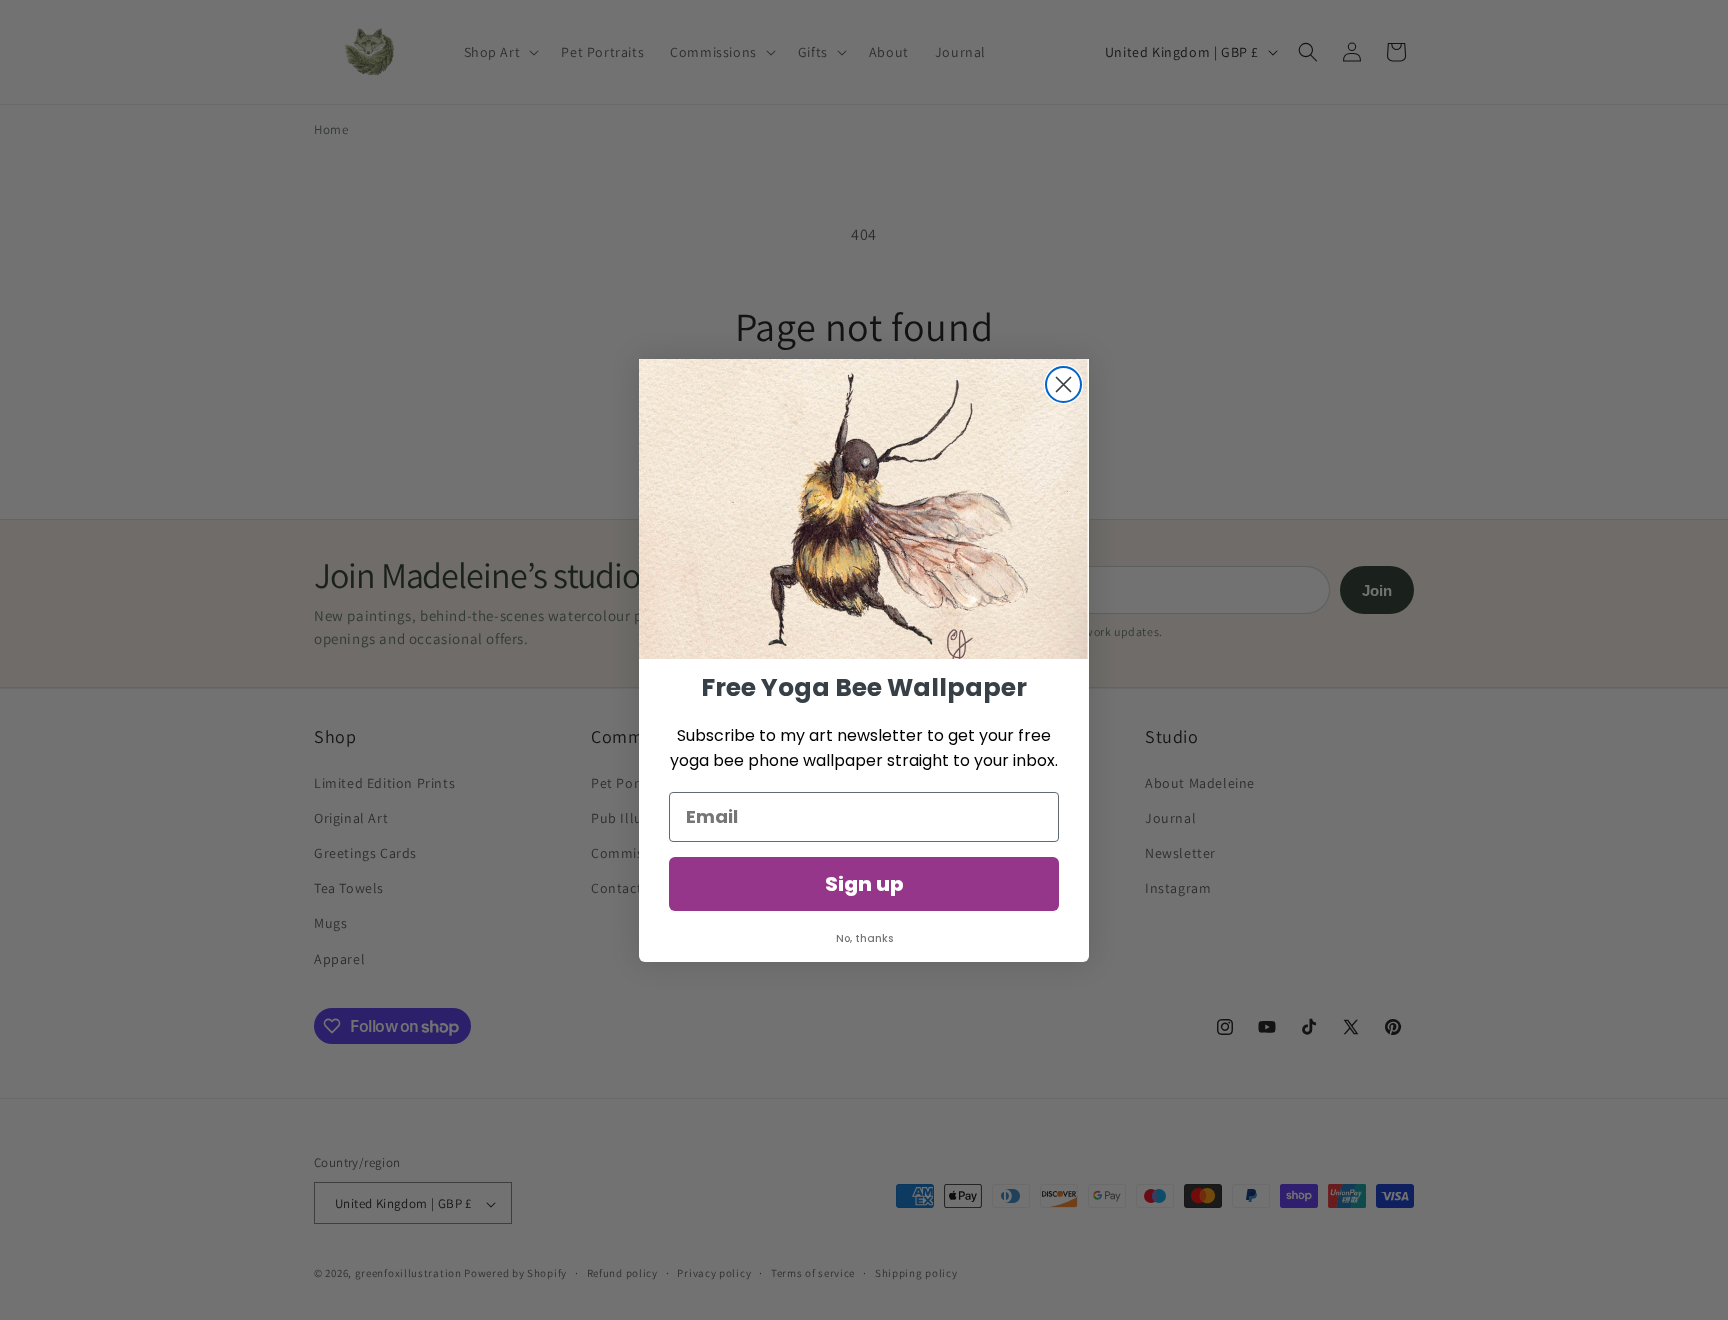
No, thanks (864, 938)
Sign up (864, 884)
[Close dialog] (1063, 384)
